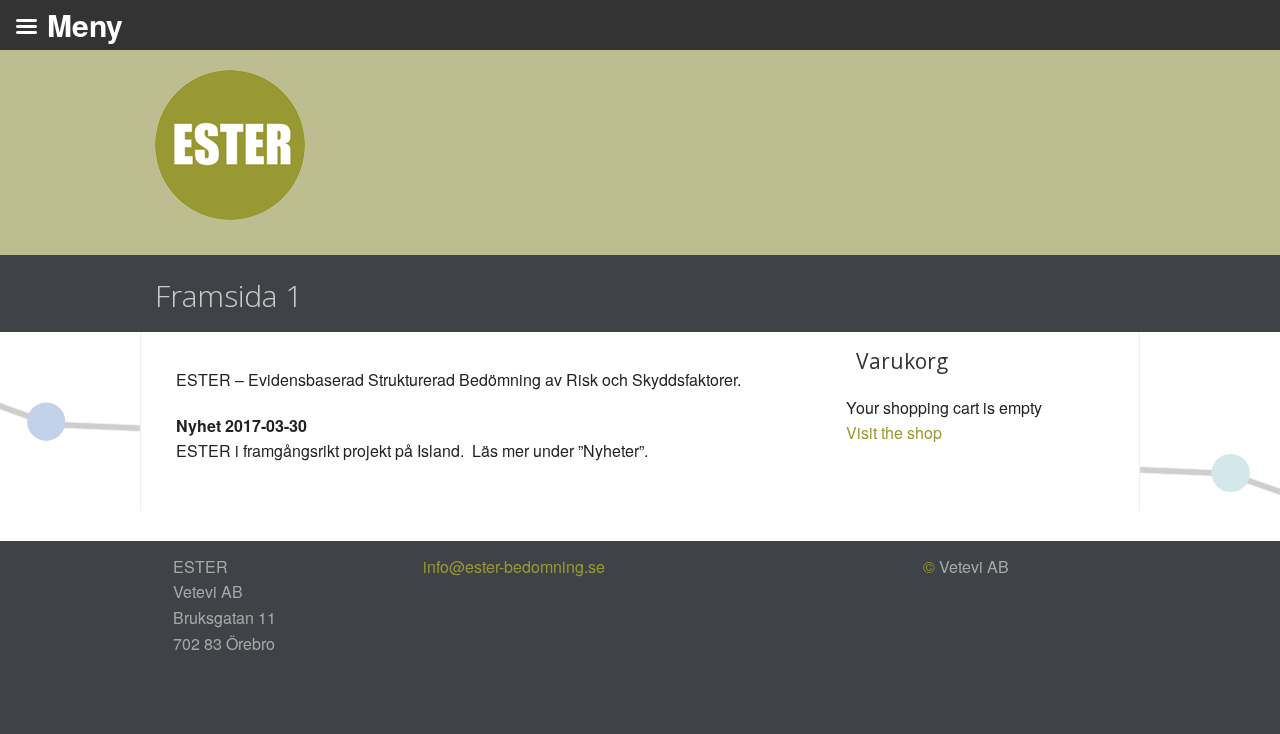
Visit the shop (894, 432)
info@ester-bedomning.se (514, 566)
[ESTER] (230, 142)
